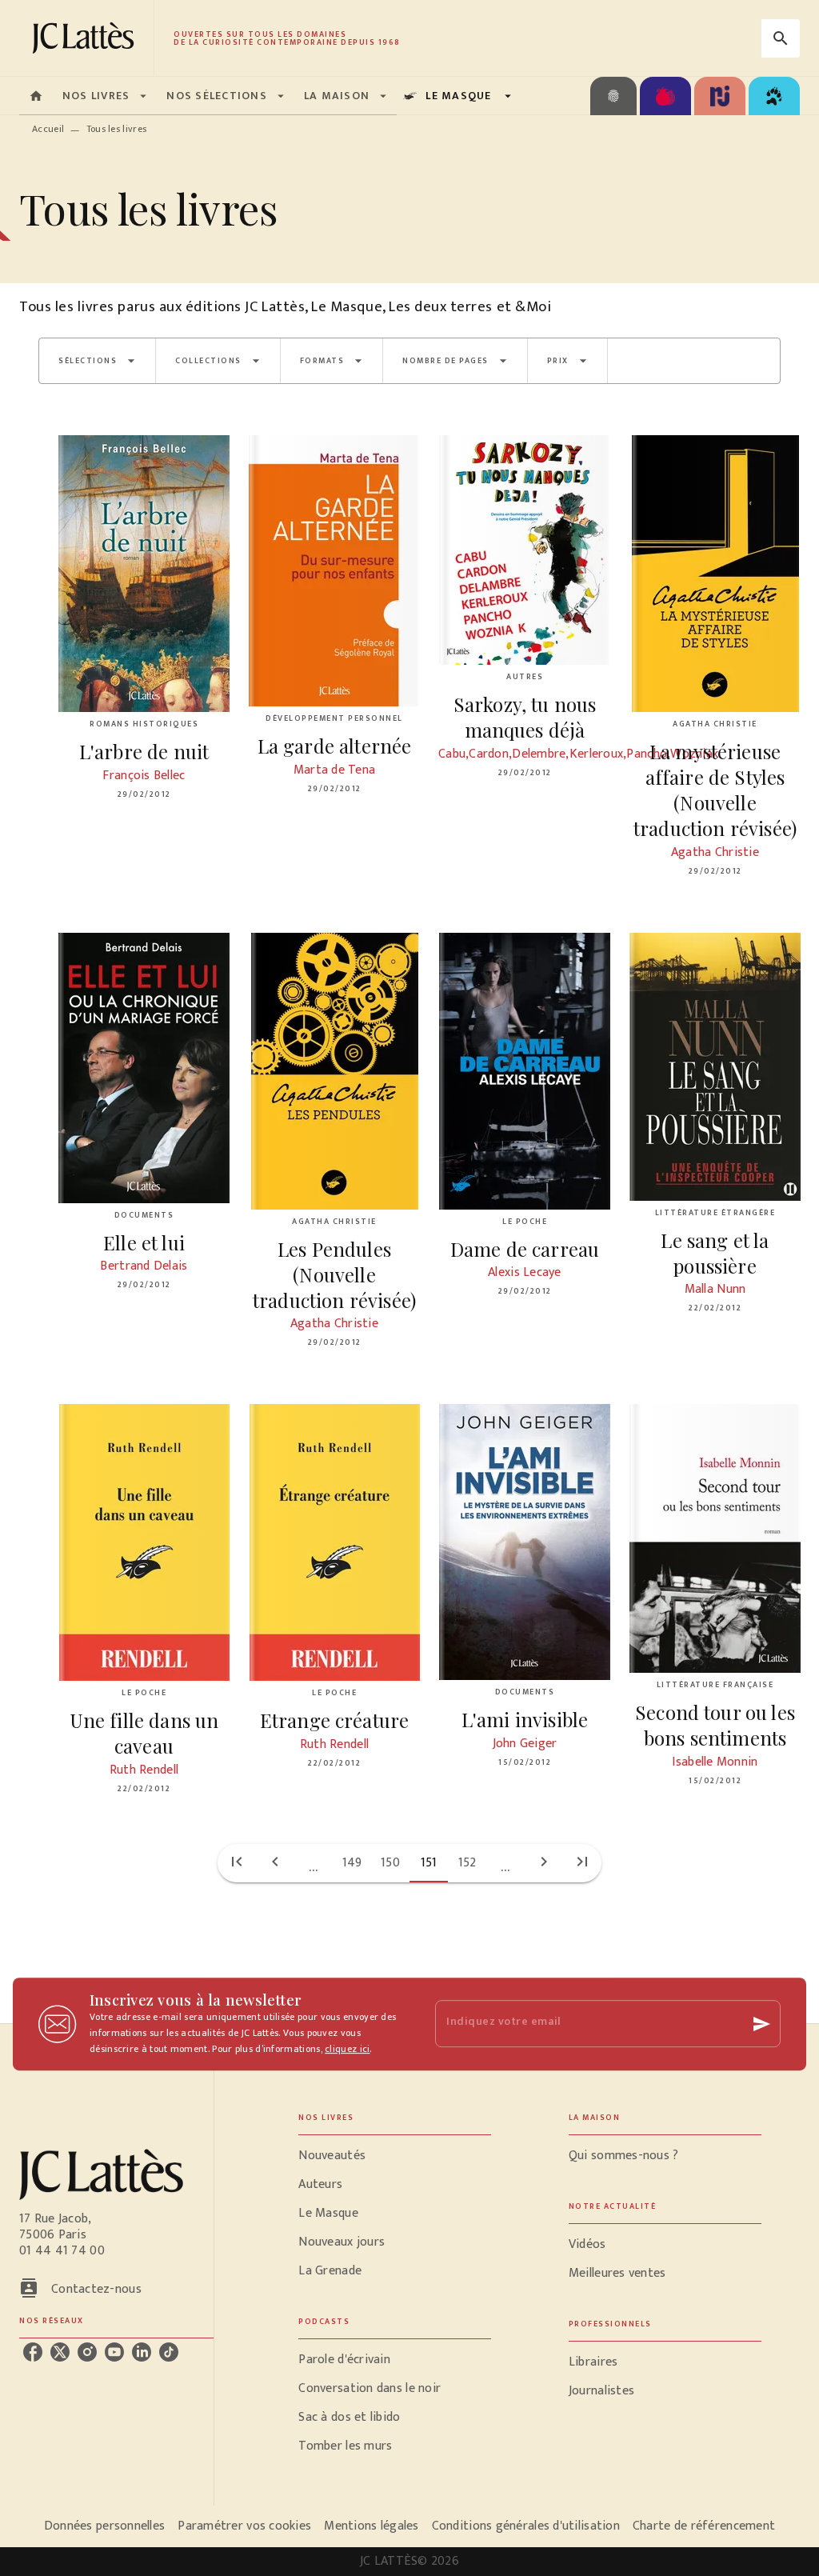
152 (467, 1863)
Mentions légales (371, 2526)
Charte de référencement (704, 2526)
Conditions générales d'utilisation (526, 2526)
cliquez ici (347, 2049)
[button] (97, 361)
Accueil (48, 129)
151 (429, 1863)
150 (390, 1863)
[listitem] (33, 2352)
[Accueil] (86, 38)
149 (352, 1863)
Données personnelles (104, 2526)
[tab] (36, 96)
